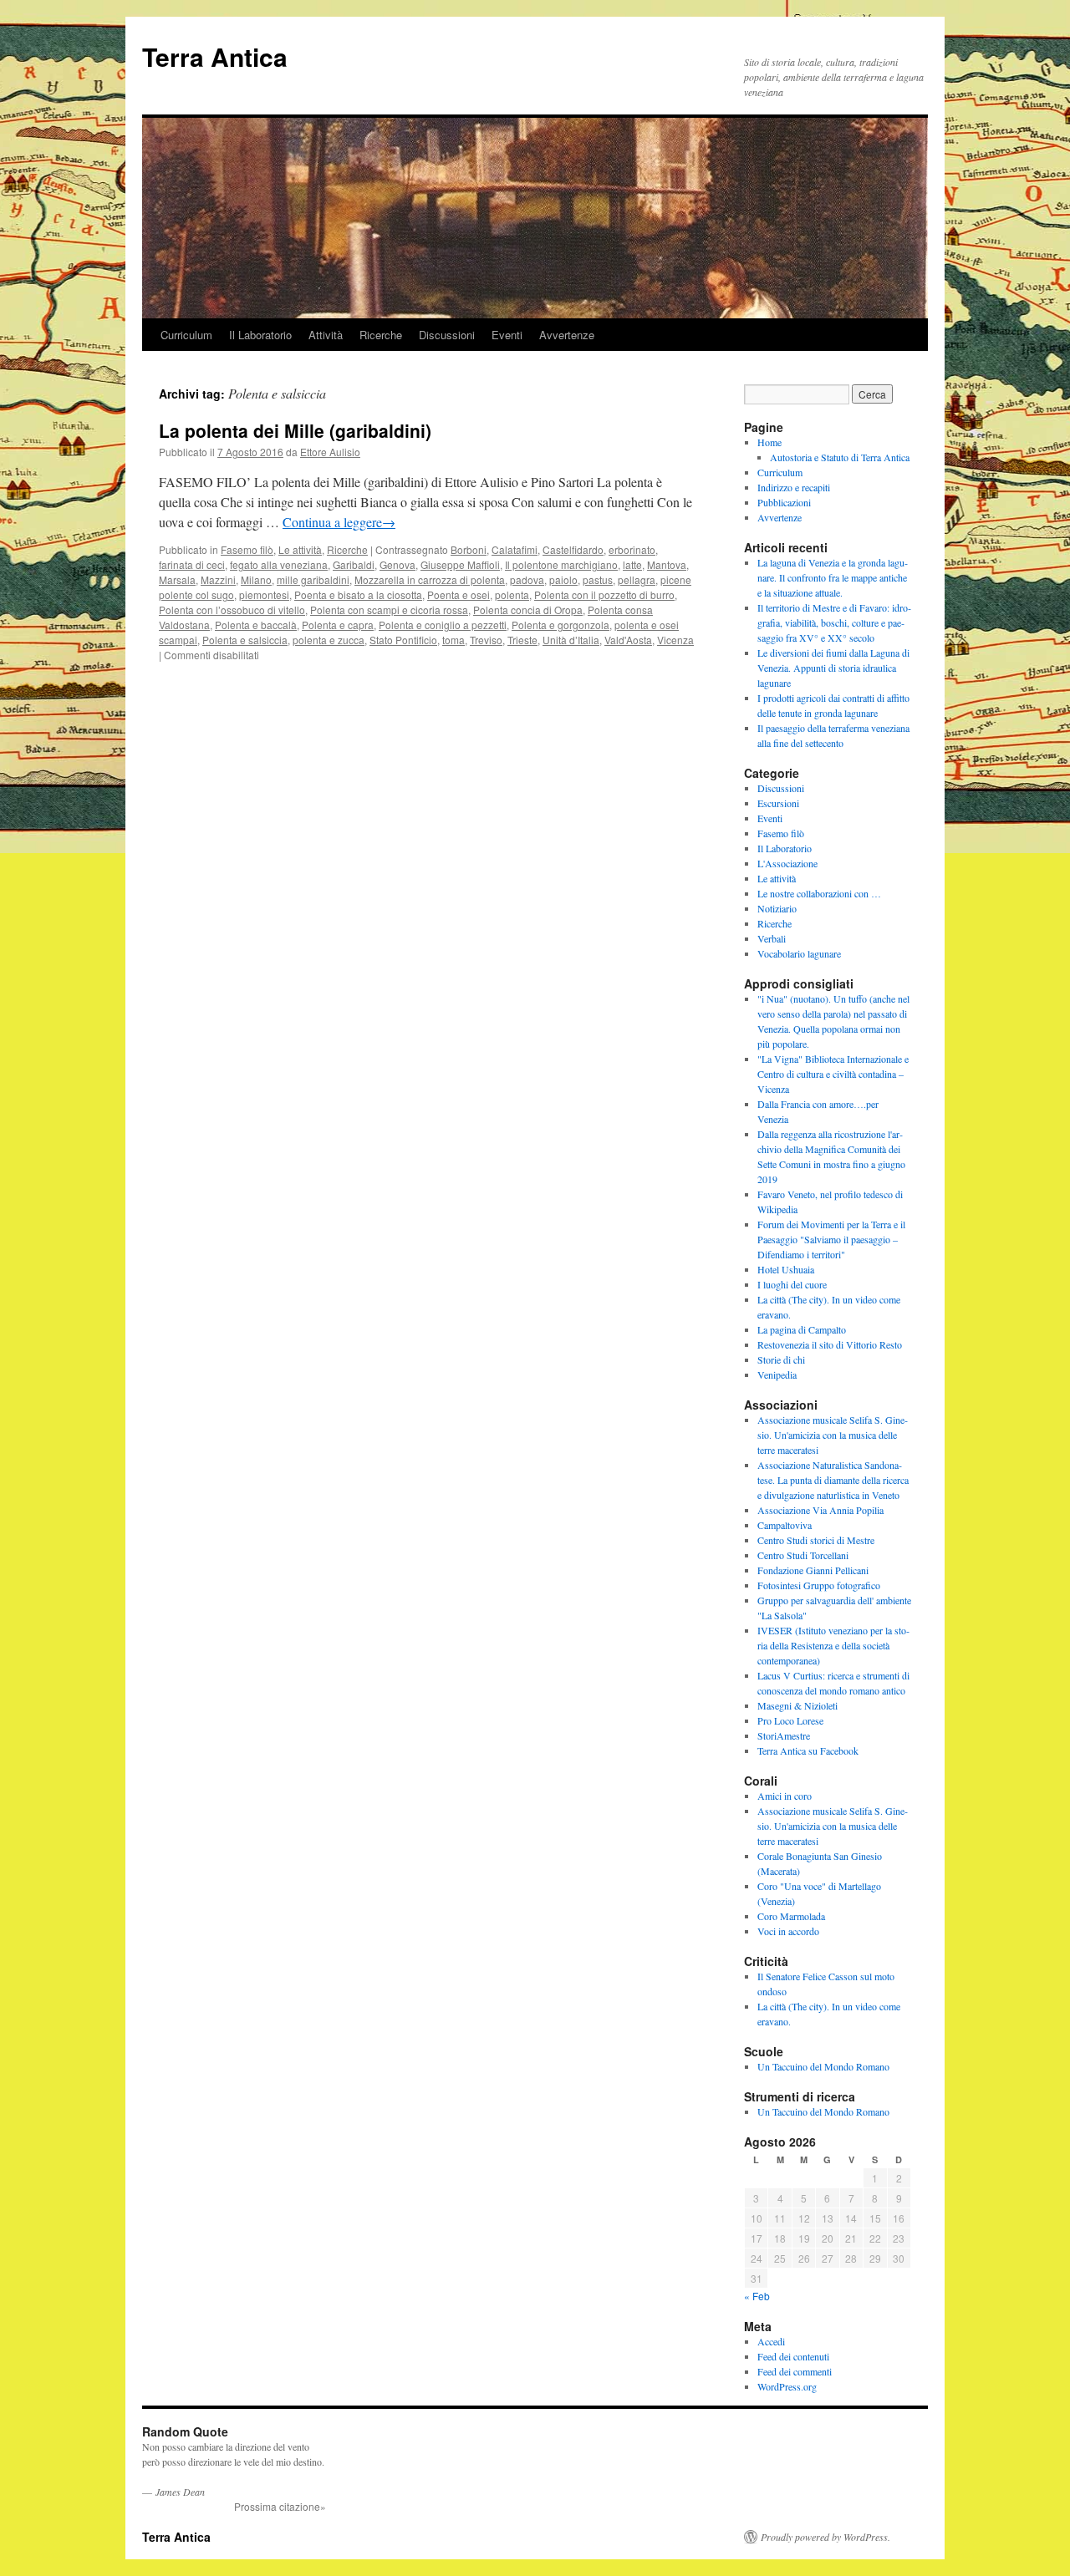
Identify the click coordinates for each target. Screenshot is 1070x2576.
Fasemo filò (247, 549)
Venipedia (777, 1374)
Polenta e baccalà (256, 625)
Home (769, 442)
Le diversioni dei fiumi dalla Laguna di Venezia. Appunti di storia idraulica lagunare (833, 668)
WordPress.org (787, 2386)
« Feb (757, 2296)
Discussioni (447, 335)
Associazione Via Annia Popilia (820, 1510)
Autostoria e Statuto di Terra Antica (840, 457)
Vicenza (675, 640)
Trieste (522, 640)
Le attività (300, 549)
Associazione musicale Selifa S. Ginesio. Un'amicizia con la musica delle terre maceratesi (833, 1435)
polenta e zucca (329, 640)
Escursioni (778, 803)
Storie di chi (781, 1359)
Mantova (667, 564)
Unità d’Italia (571, 640)
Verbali (772, 938)
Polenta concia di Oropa (528, 610)
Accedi (771, 2341)
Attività (326, 335)
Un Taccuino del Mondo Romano (823, 2066)
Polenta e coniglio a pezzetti (443, 625)
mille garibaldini (313, 579)
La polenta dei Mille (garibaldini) (295, 430)
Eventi (507, 335)
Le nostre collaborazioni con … (819, 893)
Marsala (177, 579)
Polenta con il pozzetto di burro (604, 594)
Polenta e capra (338, 625)
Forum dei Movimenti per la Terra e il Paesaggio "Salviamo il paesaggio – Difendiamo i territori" (831, 1239)
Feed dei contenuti (793, 2356)
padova (527, 579)
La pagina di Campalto (802, 1329)
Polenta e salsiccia (245, 640)
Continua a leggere (339, 522)
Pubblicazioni (784, 502)
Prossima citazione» (280, 2506)
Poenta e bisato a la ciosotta (358, 594)
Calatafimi (515, 549)
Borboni (469, 549)
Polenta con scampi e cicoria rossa (389, 610)
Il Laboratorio (260, 335)
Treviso (486, 640)
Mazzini (218, 579)
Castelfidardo (573, 549)
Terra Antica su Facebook (808, 1750)
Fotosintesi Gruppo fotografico (819, 1585)
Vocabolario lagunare (799, 953)
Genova (397, 564)
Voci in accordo (788, 1931)
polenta (512, 594)
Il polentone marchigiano (561, 564)
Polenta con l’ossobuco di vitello (232, 610)
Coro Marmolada (791, 1916)
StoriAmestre (784, 1735)
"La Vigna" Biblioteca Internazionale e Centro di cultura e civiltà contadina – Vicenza (833, 1074)
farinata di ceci (192, 564)
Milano (256, 579)
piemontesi (264, 594)
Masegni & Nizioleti (797, 1705)
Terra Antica (215, 56)
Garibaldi (354, 564)
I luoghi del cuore (792, 1284)
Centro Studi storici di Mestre (816, 1540)
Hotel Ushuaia (786, 1269)
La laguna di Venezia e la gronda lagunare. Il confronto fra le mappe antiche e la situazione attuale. (833, 577)
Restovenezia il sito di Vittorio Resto (830, 1344)
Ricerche (381, 335)
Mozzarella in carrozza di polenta (430, 579)
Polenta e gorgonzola (560, 625)
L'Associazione (787, 863)
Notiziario (777, 908)
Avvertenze (567, 335)
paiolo (563, 579)
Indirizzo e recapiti (794, 487)
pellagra (637, 579)
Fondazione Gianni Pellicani (813, 1570)
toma (453, 640)
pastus (598, 579)
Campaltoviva (785, 1525)
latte (632, 564)
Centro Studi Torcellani (803, 1555)
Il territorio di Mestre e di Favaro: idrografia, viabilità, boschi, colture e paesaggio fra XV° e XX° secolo (834, 622)
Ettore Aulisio (330, 452)
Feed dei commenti (795, 2371)
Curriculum (186, 335)
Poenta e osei (459, 594)
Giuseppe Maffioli (460, 564)
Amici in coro (785, 1796)
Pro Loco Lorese (790, 1720)
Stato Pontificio (403, 640)
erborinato (632, 549)
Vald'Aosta (628, 640)
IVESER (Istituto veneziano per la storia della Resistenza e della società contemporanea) (833, 1645)
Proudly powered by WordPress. (825, 2537)
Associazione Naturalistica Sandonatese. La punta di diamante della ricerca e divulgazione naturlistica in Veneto (833, 1480)
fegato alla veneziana (279, 564)
